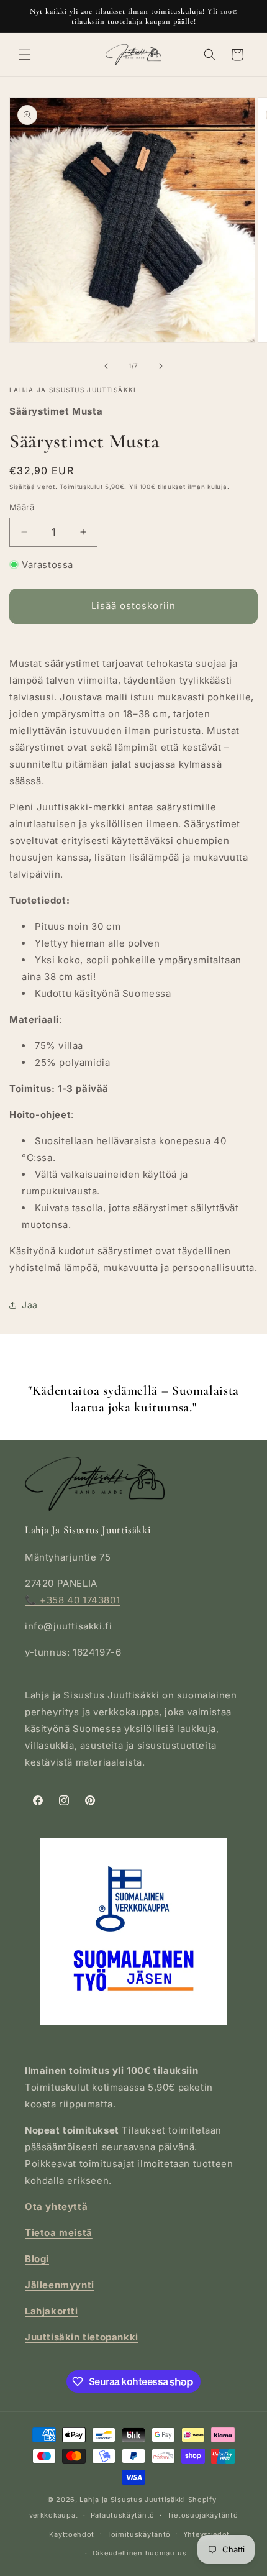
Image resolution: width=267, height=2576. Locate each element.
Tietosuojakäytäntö (203, 2515)
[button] (25, 55)
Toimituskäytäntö (139, 2534)
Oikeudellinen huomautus (140, 2553)
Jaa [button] (30, 1305)
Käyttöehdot (72, 2534)
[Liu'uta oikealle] (161, 366)
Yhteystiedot (206, 2534)
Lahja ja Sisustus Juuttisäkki (132, 2500)
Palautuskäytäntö (123, 2515)
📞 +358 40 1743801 (72, 1600)
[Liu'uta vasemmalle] (106, 366)
